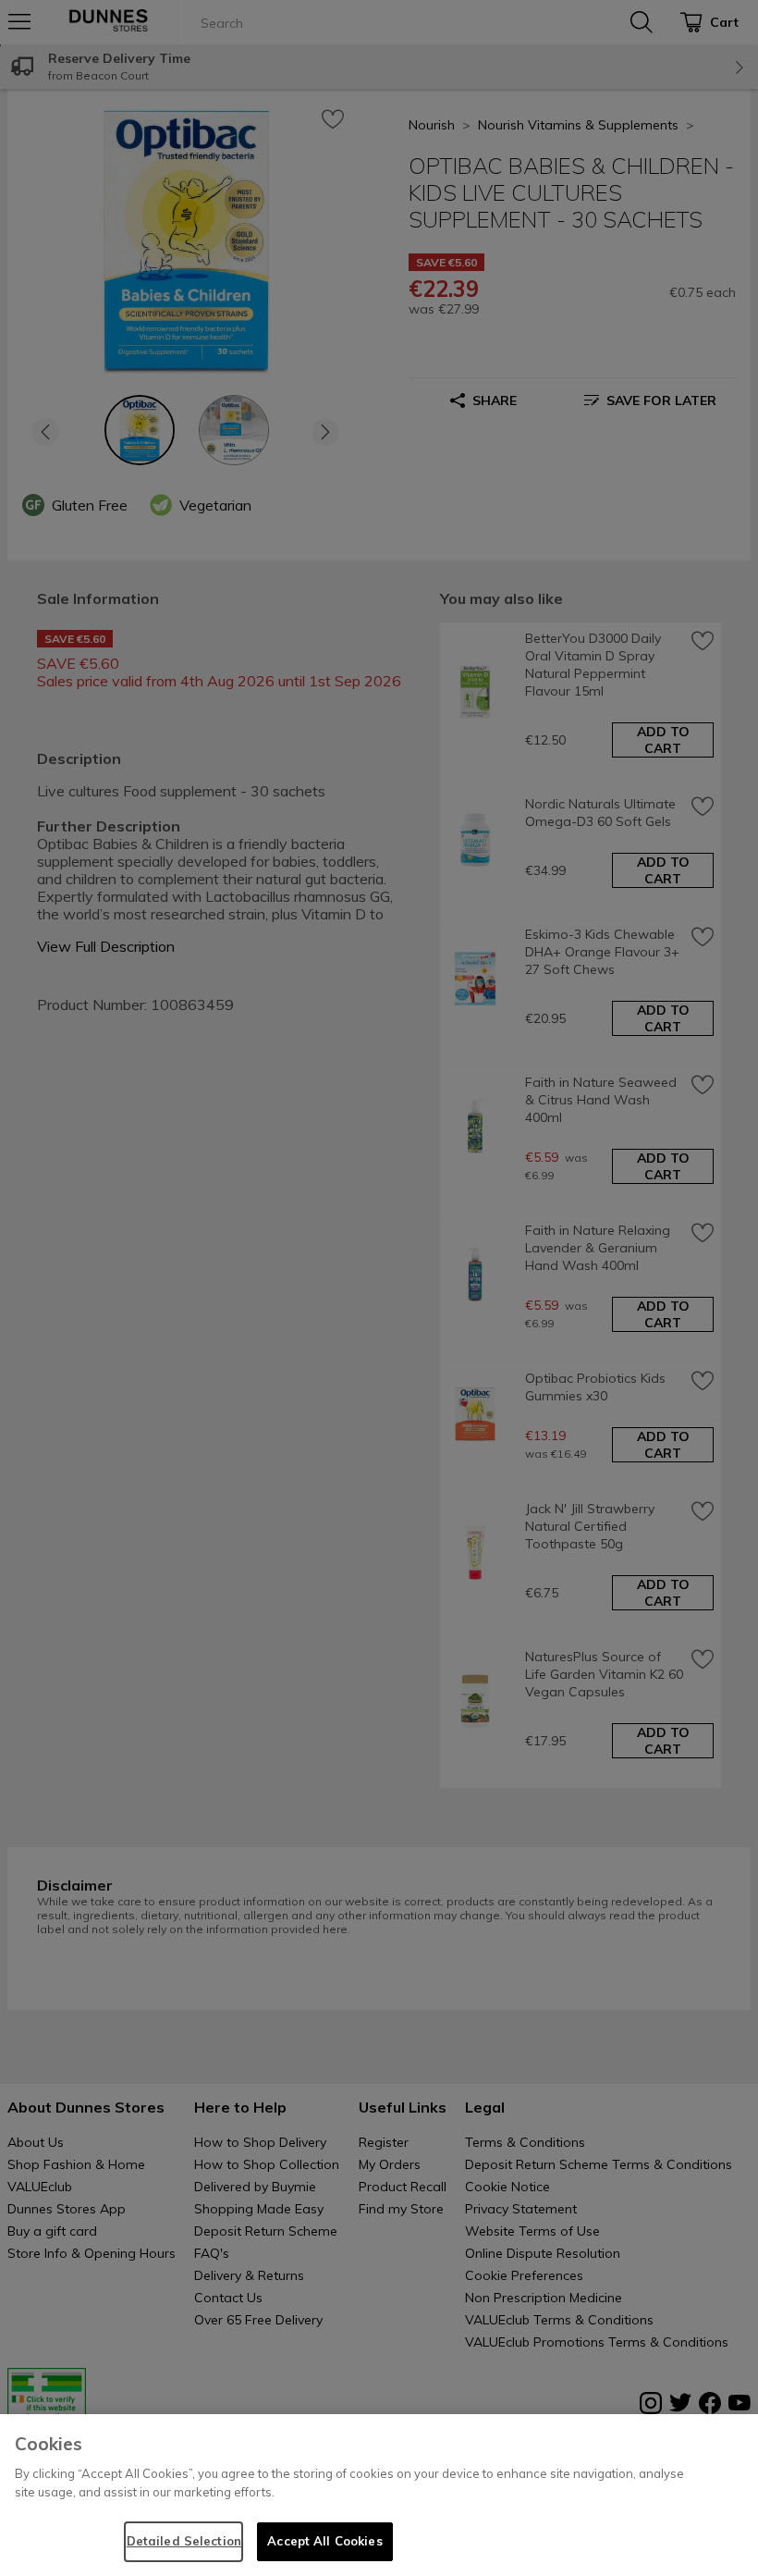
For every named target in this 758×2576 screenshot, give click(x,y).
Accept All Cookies (324, 2541)
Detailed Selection (184, 2541)
